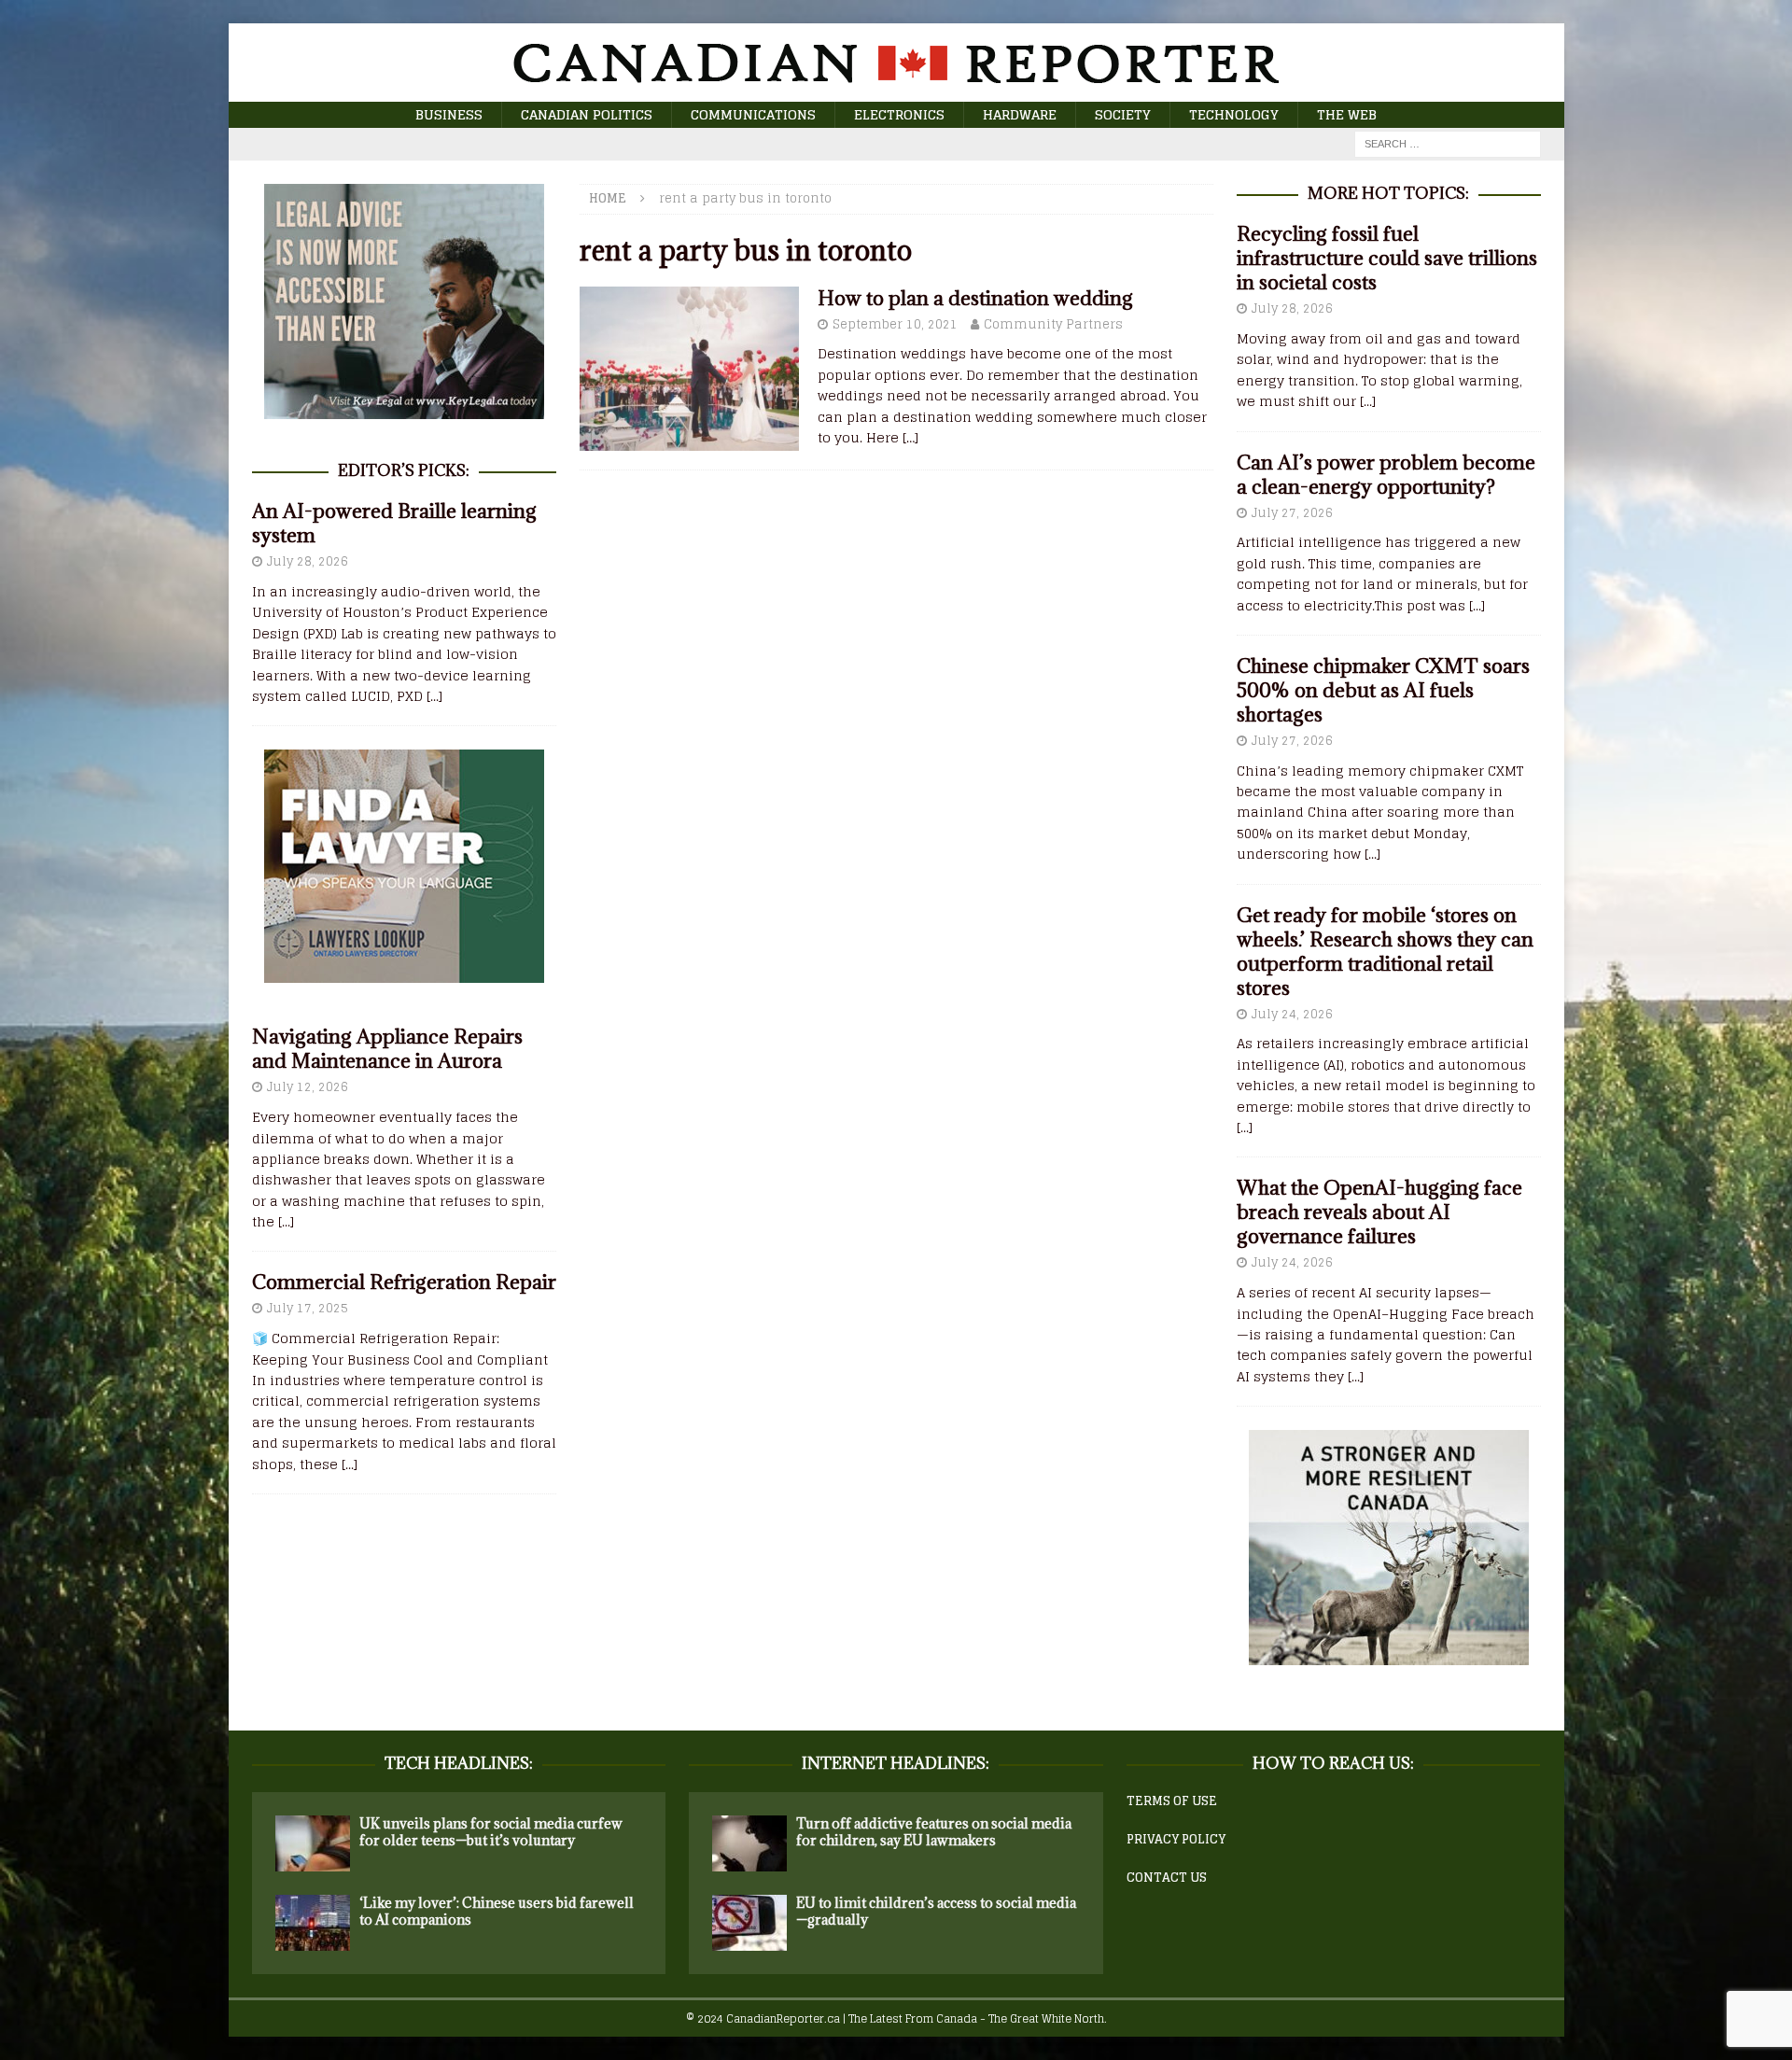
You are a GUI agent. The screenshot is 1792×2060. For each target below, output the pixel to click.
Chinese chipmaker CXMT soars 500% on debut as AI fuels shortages (1383, 690)
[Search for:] (1448, 143)
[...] (434, 696)
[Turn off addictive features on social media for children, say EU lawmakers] (749, 1843)
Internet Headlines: (896, 1763)
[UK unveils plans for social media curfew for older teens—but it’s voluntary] (313, 1843)
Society (1123, 114)
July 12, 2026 (308, 1087)
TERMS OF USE (1172, 1801)
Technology (1234, 114)
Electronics (899, 114)
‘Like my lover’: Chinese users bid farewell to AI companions (497, 1911)
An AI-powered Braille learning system (394, 523)
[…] (910, 437)
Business (449, 114)
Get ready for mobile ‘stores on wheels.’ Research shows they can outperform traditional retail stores (1385, 952)
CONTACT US (1167, 1878)
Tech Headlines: (459, 1763)
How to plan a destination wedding (975, 298)
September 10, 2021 (895, 324)
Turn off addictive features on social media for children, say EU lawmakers (934, 1832)
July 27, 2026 (1292, 513)
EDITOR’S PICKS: (404, 470)
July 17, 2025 (308, 1308)
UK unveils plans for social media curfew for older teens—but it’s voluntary (491, 1832)
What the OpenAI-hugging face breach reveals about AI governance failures (1379, 1212)
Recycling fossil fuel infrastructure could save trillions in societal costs (1387, 258)
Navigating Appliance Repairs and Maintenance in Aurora (387, 1049)
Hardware (1020, 114)
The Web (1347, 114)
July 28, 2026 (308, 561)
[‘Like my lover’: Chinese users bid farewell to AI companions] (313, 1923)
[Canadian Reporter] (896, 91)
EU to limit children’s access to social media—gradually (936, 1911)
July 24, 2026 (1292, 1014)
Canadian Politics (587, 114)
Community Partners (1053, 324)
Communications (753, 114)
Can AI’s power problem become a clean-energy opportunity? (1386, 475)
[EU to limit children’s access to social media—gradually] (749, 1923)
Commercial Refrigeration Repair (404, 1282)
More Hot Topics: (1388, 193)
